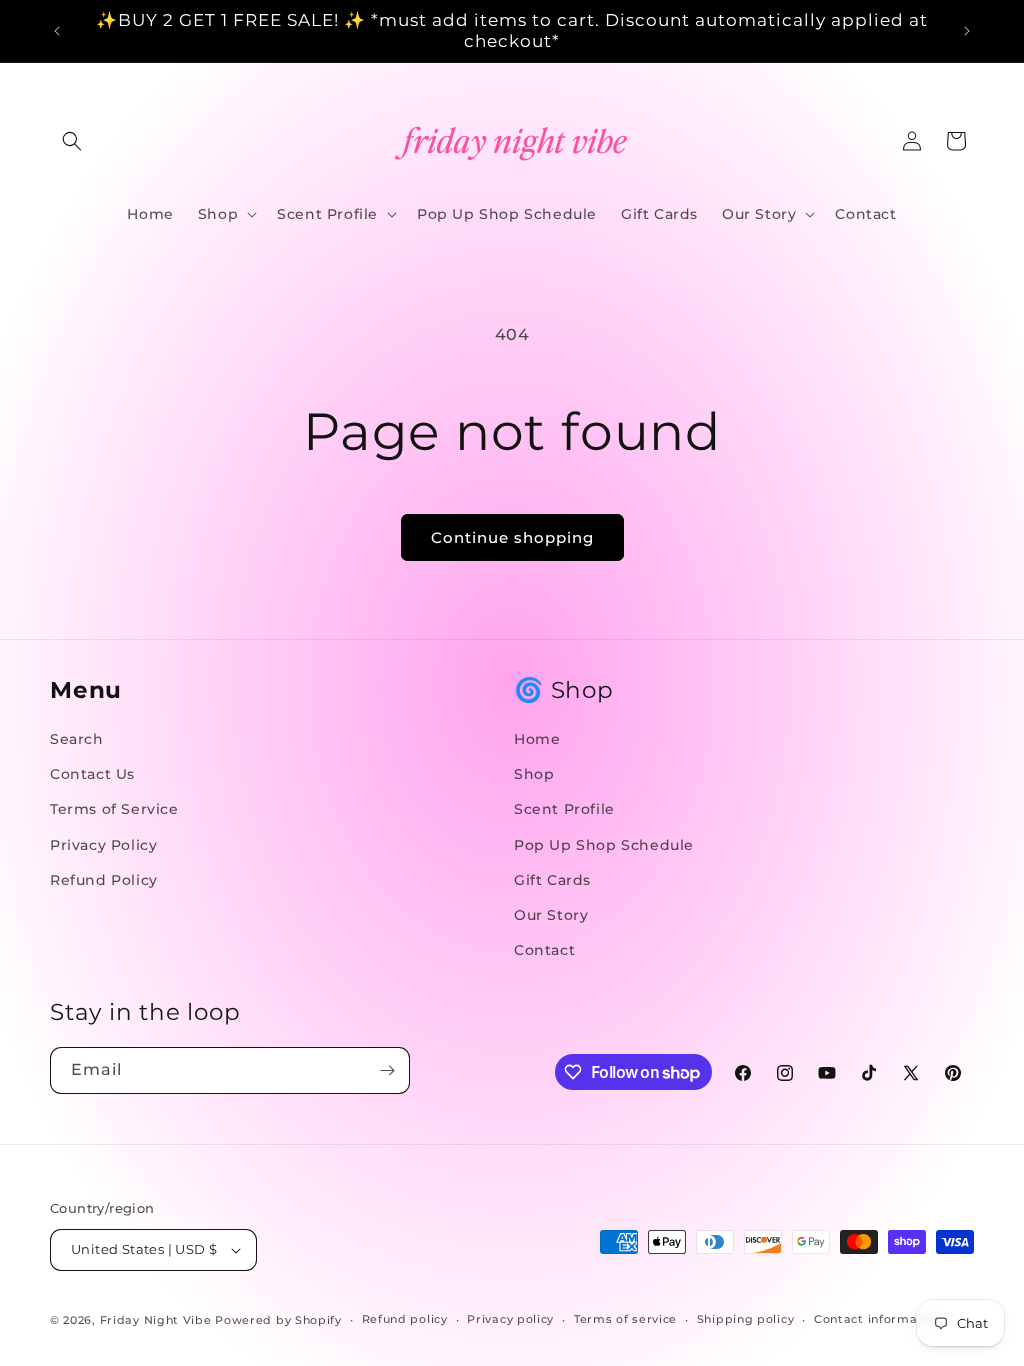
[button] (72, 141)
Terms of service (625, 1319)
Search (77, 739)
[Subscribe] (387, 1070)
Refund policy (405, 1319)
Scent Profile (564, 809)
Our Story (551, 915)
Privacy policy (510, 1319)
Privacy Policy (103, 845)
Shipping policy (746, 1319)
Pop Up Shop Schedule (604, 845)
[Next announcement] (967, 31)
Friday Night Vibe (156, 1320)
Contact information (878, 1319)
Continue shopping (512, 537)
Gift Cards (552, 880)
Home (537, 739)
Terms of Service (114, 809)
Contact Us (92, 774)
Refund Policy (104, 880)
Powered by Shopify (278, 1320)
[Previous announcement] (57, 31)
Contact (544, 950)
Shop (534, 774)
